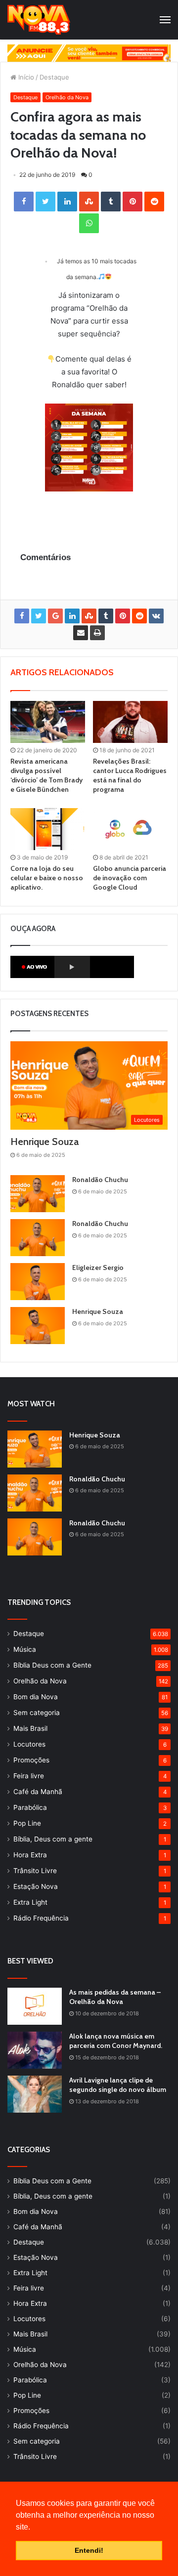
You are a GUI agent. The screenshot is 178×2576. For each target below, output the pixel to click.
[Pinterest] (133, 202)
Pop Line (27, 1823)
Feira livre (29, 1776)
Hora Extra (30, 1855)
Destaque (54, 77)
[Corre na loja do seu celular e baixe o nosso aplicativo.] (48, 829)
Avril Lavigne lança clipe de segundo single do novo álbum (118, 2085)
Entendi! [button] (89, 2550)
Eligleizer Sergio (98, 1268)
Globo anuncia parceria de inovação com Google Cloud (130, 878)
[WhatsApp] (89, 223)
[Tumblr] (111, 202)
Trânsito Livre (35, 1871)
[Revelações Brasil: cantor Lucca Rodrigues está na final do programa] (130, 722)
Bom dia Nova (36, 1697)
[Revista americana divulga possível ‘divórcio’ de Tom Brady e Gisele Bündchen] (48, 722)
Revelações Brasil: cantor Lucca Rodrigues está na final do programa (130, 775)
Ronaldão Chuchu (100, 1180)
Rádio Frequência (41, 1918)
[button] (34, 2528)
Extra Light (30, 1902)
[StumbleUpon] (89, 202)
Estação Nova (36, 1886)
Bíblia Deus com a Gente (52, 1665)
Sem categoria (37, 1713)
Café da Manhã (38, 1792)
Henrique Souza (44, 1142)
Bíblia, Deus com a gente (53, 1839)
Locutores (29, 1744)
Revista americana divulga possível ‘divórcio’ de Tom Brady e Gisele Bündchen (46, 775)
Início (25, 77)
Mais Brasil (30, 1728)
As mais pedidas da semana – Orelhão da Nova (115, 1997)
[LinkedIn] (67, 202)
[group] (89, 53)
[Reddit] (154, 202)
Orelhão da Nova (67, 97)
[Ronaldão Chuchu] (38, 1194)
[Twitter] (45, 202)
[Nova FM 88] (39, 20)
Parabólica (30, 1807)
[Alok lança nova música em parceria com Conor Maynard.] (35, 2050)
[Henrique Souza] (38, 1326)
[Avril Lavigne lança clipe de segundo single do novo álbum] (35, 2094)
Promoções (31, 1760)
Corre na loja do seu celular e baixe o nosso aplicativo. (47, 878)
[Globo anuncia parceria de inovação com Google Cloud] (130, 829)
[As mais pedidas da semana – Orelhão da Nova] (35, 2006)
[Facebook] (24, 202)
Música (25, 1649)
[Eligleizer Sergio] (38, 1282)
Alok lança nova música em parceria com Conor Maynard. (116, 2041)
